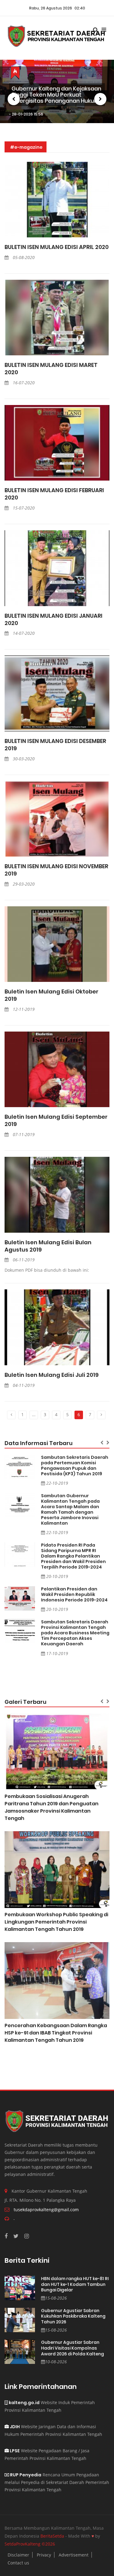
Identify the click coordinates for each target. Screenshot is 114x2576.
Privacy (44, 2555)
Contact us (18, 2563)
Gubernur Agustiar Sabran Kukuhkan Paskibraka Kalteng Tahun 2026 (73, 2316)
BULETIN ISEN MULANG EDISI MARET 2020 (51, 369)
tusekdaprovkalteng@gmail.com (46, 2210)
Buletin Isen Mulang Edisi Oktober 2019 (52, 995)
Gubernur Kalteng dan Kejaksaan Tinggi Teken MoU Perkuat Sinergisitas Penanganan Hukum (56, 95)
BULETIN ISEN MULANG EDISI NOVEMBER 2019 (56, 870)
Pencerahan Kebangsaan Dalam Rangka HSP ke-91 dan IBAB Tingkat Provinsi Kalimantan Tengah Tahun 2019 (56, 2033)
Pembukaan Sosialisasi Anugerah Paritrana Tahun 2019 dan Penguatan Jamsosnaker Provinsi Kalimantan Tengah (52, 1807)
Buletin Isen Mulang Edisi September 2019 (56, 1121)
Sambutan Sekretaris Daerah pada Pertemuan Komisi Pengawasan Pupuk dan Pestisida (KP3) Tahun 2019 (75, 1466)
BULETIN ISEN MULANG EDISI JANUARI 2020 (54, 620)
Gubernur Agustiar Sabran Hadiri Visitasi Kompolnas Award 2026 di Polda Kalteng (73, 2348)
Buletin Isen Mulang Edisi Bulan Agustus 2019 (48, 1246)
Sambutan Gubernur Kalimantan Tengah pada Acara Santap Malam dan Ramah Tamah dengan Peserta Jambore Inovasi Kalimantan (70, 1509)
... (34, 1414)
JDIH (14, 2427)
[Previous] (11, 1415)
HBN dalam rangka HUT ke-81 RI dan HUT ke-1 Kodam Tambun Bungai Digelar (75, 2284)
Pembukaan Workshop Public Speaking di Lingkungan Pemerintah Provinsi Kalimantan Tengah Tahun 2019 (56, 1922)
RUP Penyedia (25, 2475)
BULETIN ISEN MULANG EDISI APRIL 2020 (57, 247)
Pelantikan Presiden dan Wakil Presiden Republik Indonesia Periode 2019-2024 (74, 1594)
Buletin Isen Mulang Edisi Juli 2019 (52, 1375)
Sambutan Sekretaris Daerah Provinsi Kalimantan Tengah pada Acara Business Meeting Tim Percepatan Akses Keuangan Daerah (75, 1633)
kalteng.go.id (24, 2403)
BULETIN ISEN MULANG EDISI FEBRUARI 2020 (54, 494)
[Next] (101, 1415)
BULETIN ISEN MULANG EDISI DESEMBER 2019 (55, 745)
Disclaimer (18, 2555)
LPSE (14, 2451)
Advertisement (74, 2555)
